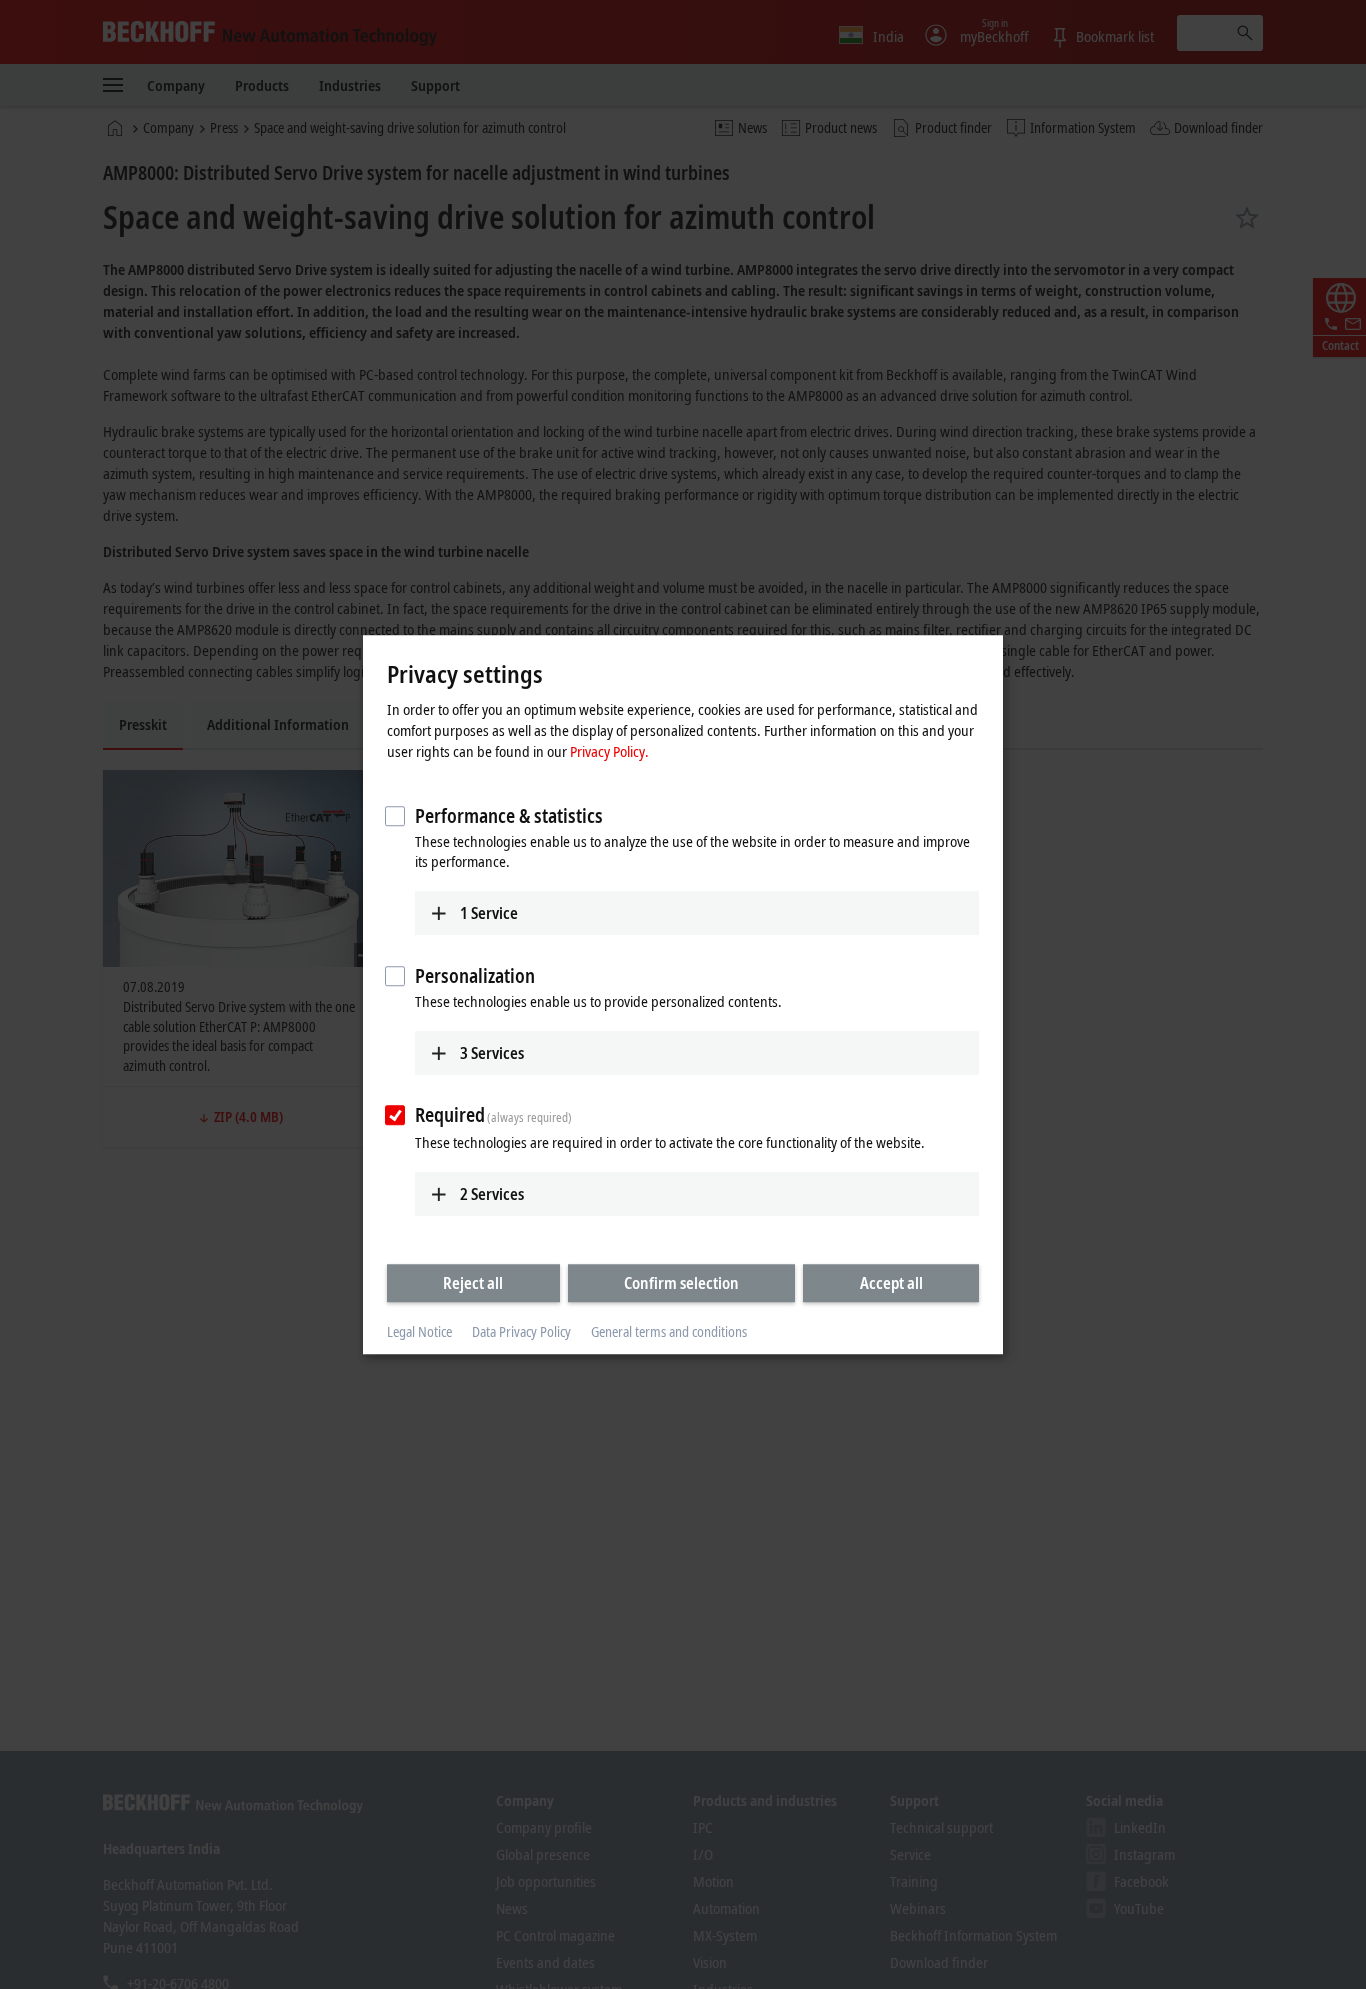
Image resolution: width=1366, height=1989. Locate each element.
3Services (492, 1053)
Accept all (891, 1283)
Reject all (473, 1283)
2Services (492, 1194)
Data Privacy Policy (521, 1332)
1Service (489, 913)
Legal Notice (419, 1332)
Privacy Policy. (609, 751)
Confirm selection (681, 1283)
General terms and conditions (669, 1332)
